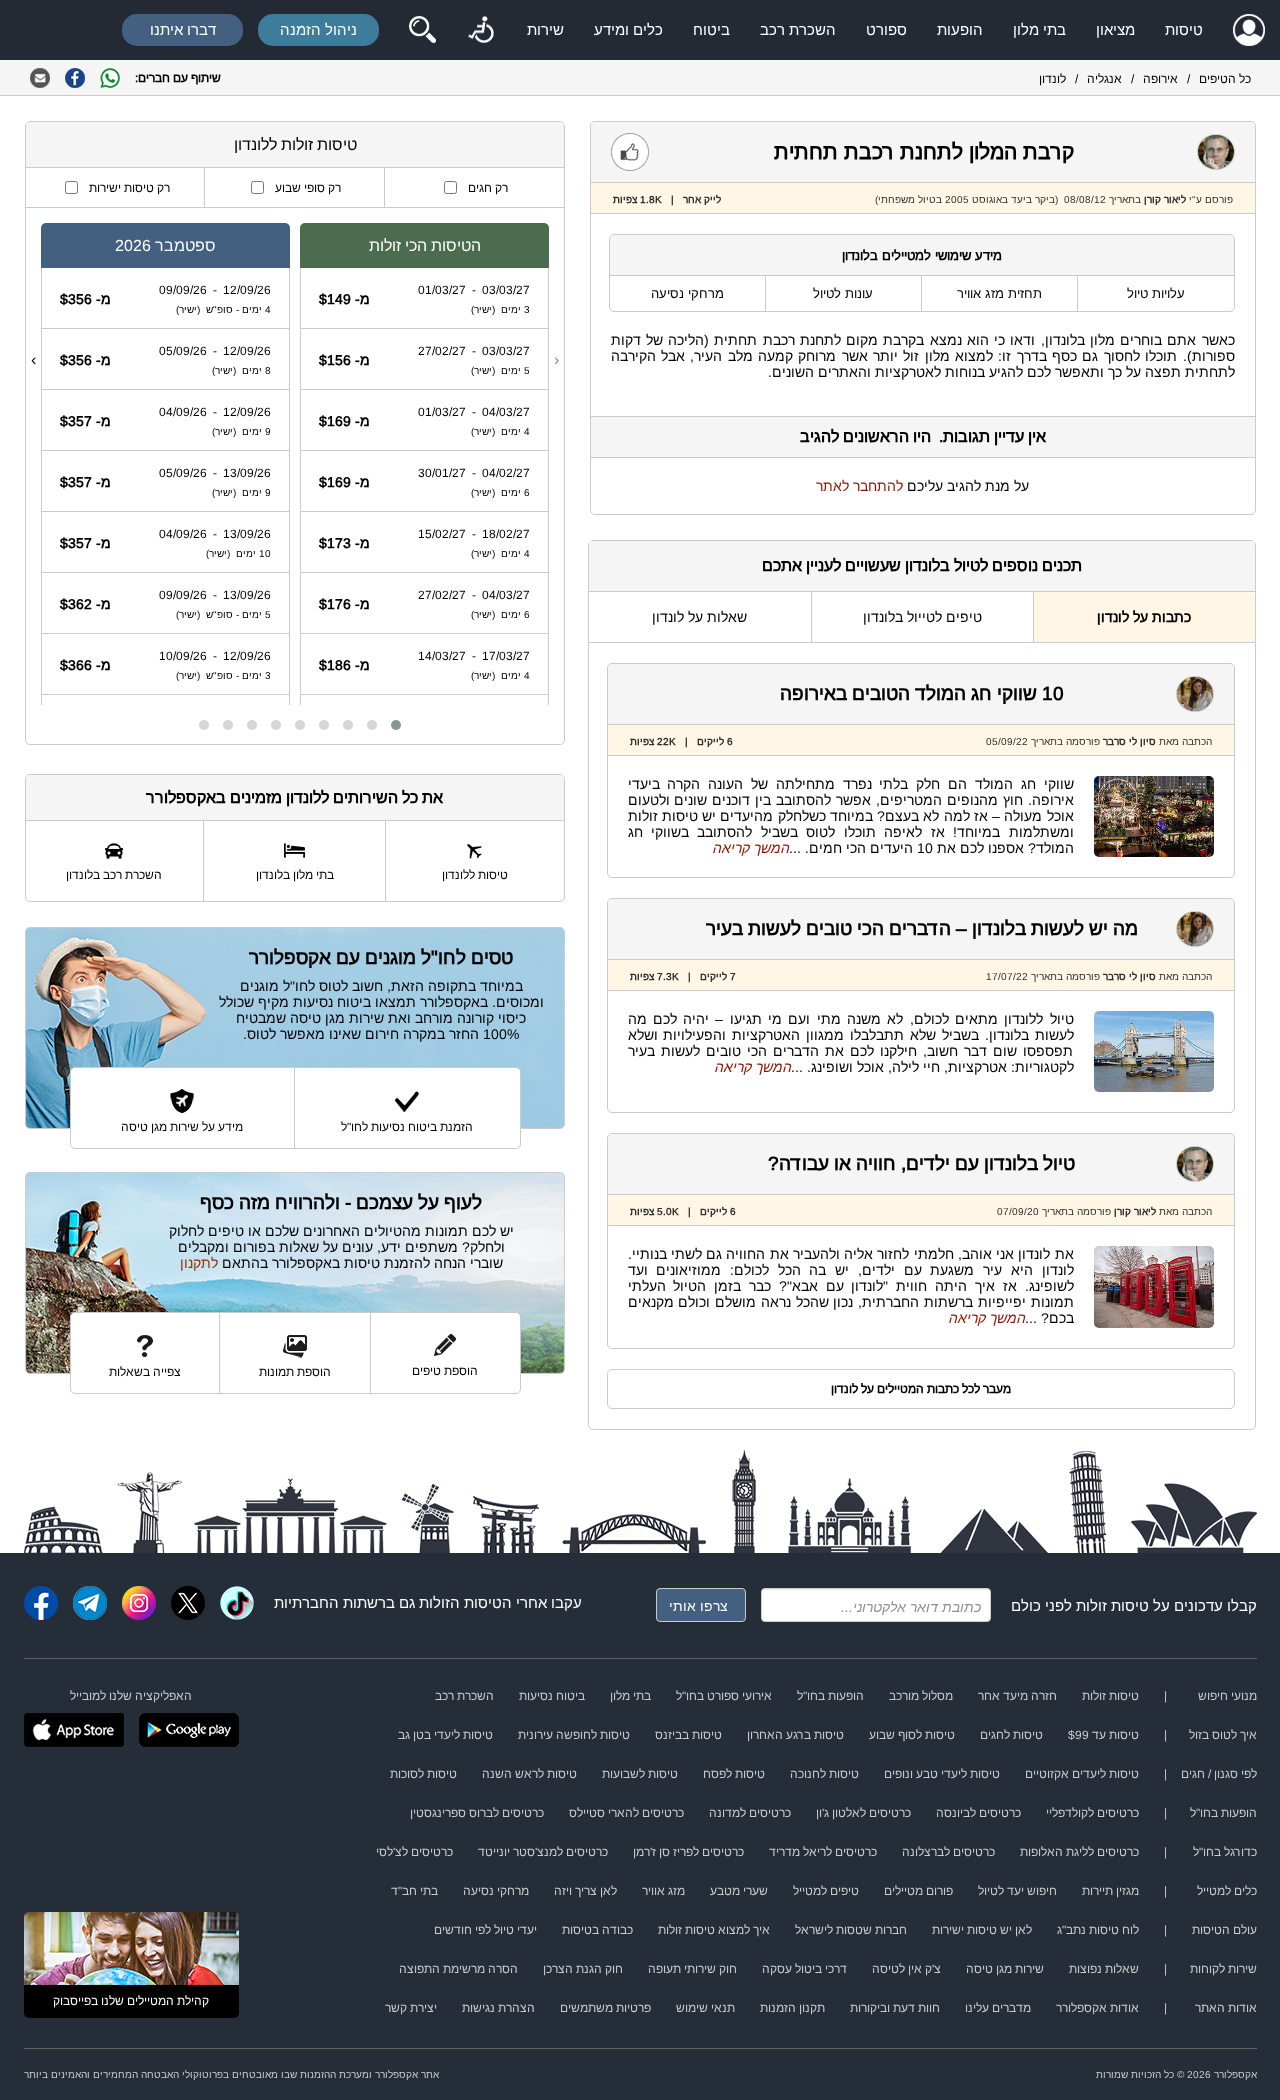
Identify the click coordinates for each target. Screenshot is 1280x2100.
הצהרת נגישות (498, 2008)
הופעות (960, 29)
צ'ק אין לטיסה (906, 1969)
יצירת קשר (411, 2008)
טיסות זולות (1112, 1605)
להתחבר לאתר (859, 486)
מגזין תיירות (1110, 1891)
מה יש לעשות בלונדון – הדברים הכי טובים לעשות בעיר (922, 928)
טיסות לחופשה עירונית (574, 1735)
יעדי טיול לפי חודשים (485, 1930)
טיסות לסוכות (423, 1774)
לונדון (1052, 79)
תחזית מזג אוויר (999, 293)
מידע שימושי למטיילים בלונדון (922, 255)
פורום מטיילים (918, 1891)
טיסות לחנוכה (824, 1774)
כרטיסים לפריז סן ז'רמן (688, 1852)
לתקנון (199, 1263)
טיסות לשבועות (640, 1774)
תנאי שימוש (705, 2008)
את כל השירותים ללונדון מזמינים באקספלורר (294, 797)
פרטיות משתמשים (605, 2008)
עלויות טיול (1156, 293)
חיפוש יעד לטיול (1017, 1891)
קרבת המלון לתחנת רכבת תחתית (924, 151)
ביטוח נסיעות (552, 1696)
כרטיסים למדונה (750, 1813)
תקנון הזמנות (792, 2008)
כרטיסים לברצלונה (948, 1852)
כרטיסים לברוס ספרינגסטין (477, 1813)
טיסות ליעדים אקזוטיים (1082, 1774)
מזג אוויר (663, 1891)
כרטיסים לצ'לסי (414, 1852)
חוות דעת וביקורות (895, 2008)
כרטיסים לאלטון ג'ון (863, 1813)
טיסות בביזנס (688, 1735)
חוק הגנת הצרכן (583, 1969)
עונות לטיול (843, 293)
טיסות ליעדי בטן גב (445, 1735)
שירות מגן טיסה (1005, 1969)
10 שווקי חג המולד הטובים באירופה (922, 693)
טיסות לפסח (734, 1774)
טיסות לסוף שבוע (912, 1735)
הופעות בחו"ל (830, 1696)
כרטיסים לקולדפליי (1092, 1813)
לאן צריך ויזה (585, 1891)
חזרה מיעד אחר (1017, 1696)
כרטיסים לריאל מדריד (823, 1852)
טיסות (1184, 29)
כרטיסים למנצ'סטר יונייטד (543, 1852)
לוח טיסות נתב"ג (1098, 1930)
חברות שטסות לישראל (851, 1930)
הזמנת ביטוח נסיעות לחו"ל (407, 1127)
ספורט (886, 29)
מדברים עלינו (998, 2008)
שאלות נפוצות (1104, 1969)
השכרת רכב (798, 29)
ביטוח (711, 29)
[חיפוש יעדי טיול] (422, 30)
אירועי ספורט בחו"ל (724, 1696)
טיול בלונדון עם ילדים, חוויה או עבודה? (921, 1163)
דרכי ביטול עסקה (804, 1969)
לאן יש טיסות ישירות (982, 1930)
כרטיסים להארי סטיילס (626, 1813)
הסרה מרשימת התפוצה (458, 1969)
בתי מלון (1039, 29)
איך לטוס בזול (1223, 1735)
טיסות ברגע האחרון (795, 1735)
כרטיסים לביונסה (978, 1813)
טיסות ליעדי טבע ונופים (942, 1774)
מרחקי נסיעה (687, 293)
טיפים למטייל (826, 1891)
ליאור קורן (1165, 199)
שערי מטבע (739, 1891)
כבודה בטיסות (597, 1930)
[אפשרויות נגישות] (481, 30)
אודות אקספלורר (1097, 2008)
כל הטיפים (1225, 79)
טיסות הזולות (460, 1602)
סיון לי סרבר (1129, 741)
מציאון (1115, 29)
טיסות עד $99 (1103, 1735)
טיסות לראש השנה (529, 1774)
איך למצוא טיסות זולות (714, 1930)
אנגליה (1104, 79)
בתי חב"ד (414, 1891)
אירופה (1160, 79)
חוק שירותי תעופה (692, 1969)
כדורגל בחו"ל (1225, 1852)
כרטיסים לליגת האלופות (1079, 1852)
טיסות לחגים (1011, 1735)
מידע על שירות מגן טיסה (182, 1127)
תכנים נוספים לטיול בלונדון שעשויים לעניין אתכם (922, 565)
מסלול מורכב (921, 1696)
